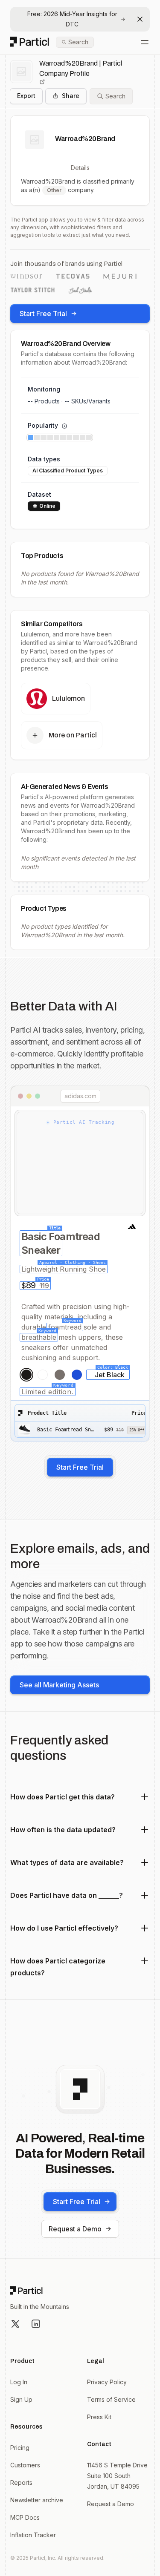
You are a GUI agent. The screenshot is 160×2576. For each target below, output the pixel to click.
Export (26, 96)
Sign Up (21, 2399)
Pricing (20, 2448)
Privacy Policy (107, 2382)
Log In (19, 2382)
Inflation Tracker (33, 2535)
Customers (25, 2465)
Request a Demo (75, 2229)
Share (71, 96)
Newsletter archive (37, 2500)
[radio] (26, 1375)
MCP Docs (25, 2517)
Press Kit (99, 2417)
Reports (21, 2482)
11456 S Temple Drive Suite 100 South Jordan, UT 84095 (117, 2476)
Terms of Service (111, 2399)
